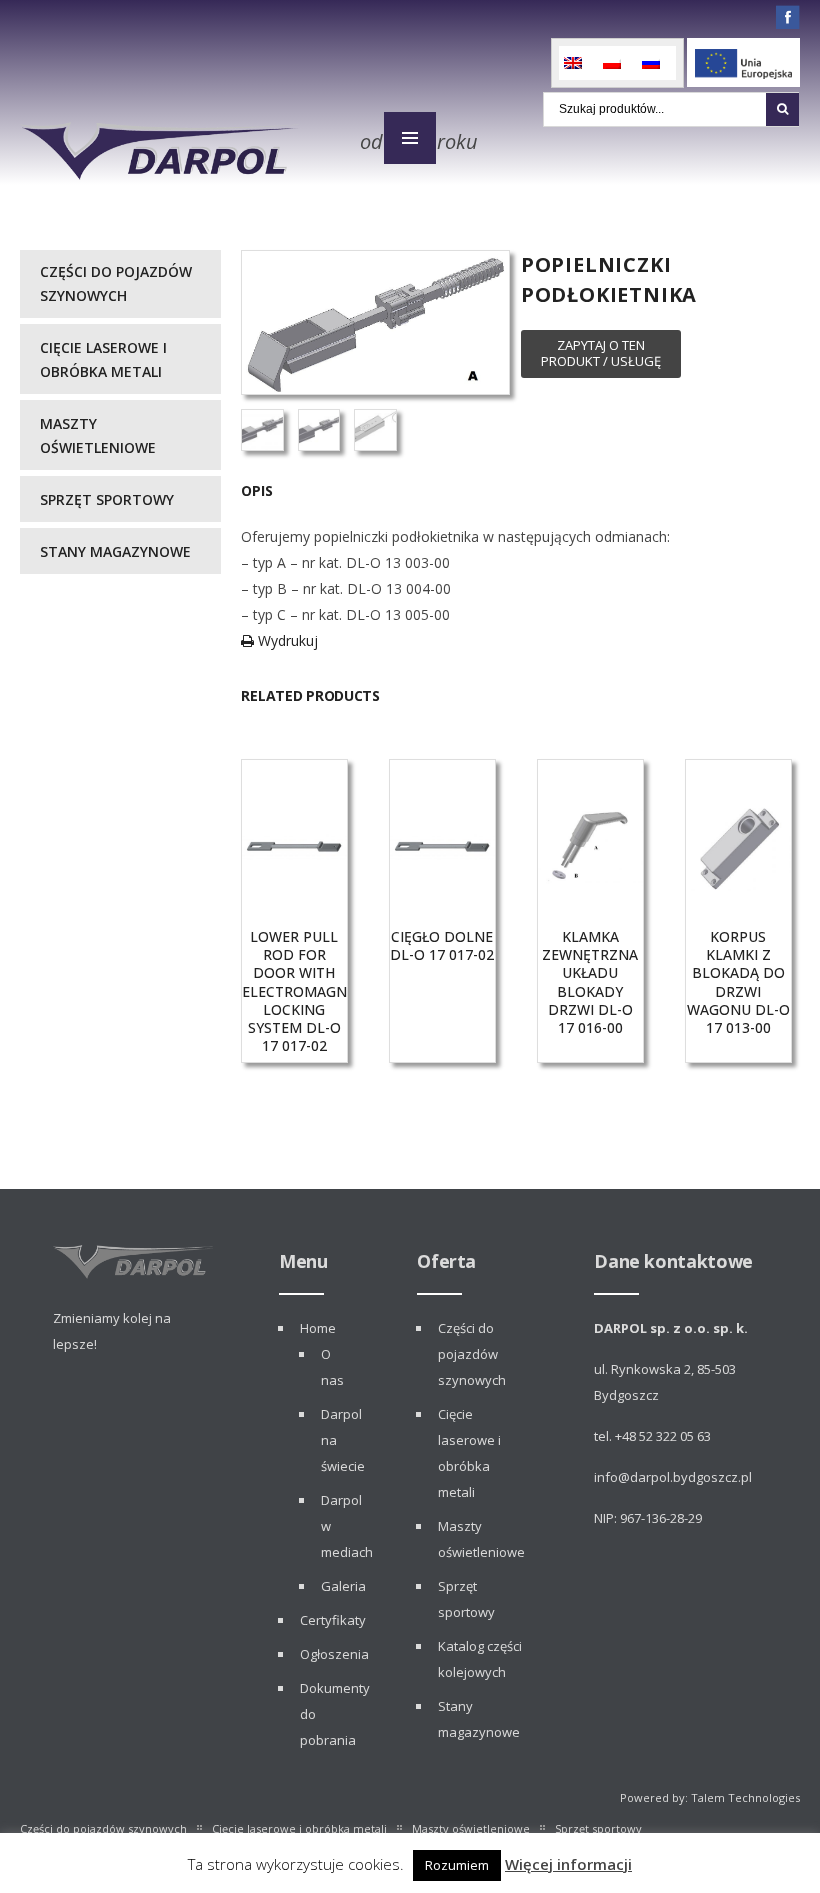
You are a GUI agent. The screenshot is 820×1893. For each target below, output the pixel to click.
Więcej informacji (568, 1864)
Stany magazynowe (115, 551)
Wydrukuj (286, 640)
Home (318, 1328)
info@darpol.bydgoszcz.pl (673, 1477)
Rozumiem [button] (457, 1865)
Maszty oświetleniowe (98, 435)
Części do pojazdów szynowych (116, 283)
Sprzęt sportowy (107, 499)
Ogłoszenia (334, 1654)
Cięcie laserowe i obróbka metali (103, 359)
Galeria (343, 1586)
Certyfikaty (333, 1620)
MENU (410, 138)
